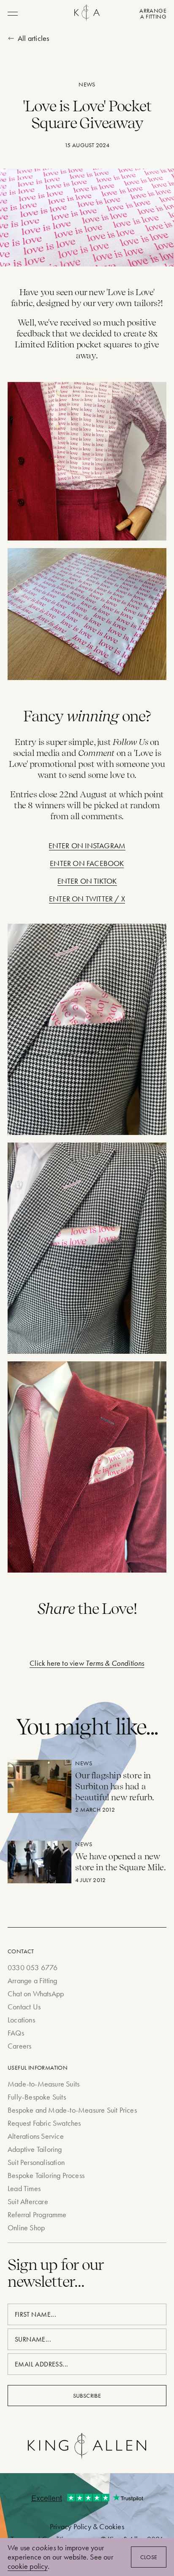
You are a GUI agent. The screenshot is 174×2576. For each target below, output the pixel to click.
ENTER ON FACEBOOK (87, 863)
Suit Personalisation (36, 2162)
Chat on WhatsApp (36, 1994)
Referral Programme (37, 2214)
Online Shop (26, 2228)
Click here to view (87, 1663)
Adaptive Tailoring (35, 2149)
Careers (19, 2046)
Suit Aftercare (28, 2201)
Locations (21, 2020)
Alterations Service (36, 2136)
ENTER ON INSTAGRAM (87, 846)
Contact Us (24, 2007)
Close (149, 2557)
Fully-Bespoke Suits (37, 2097)
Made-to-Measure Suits (43, 2084)
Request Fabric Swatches (44, 2123)
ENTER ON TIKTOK (87, 881)
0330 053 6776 (33, 1967)
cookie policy (28, 2566)
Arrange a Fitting (32, 1980)
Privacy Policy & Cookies (87, 2526)
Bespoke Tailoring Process (46, 2175)
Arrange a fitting (153, 13)
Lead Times (24, 2188)
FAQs (16, 2033)
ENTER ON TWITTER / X (87, 899)
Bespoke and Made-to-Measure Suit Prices (72, 2110)
